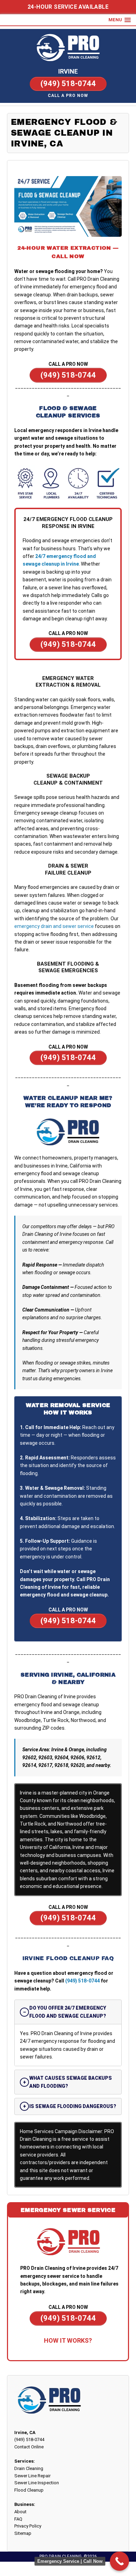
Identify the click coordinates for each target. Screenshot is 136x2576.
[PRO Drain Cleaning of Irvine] (68, 48)
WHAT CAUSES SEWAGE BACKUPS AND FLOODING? (71, 2082)
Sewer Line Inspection (37, 2483)
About (20, 2512)
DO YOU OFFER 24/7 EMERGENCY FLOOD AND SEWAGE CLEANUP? (68, 2012)
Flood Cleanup (29, 2490)
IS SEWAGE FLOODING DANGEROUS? (73, 2106)
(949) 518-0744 (82, 1981)
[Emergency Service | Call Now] (119, 2561)
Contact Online (29, 2447)
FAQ (18, 2519)
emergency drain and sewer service (54, 926)
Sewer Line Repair (32, 2476)
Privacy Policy (28, 2526)
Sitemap (23, 2533)
